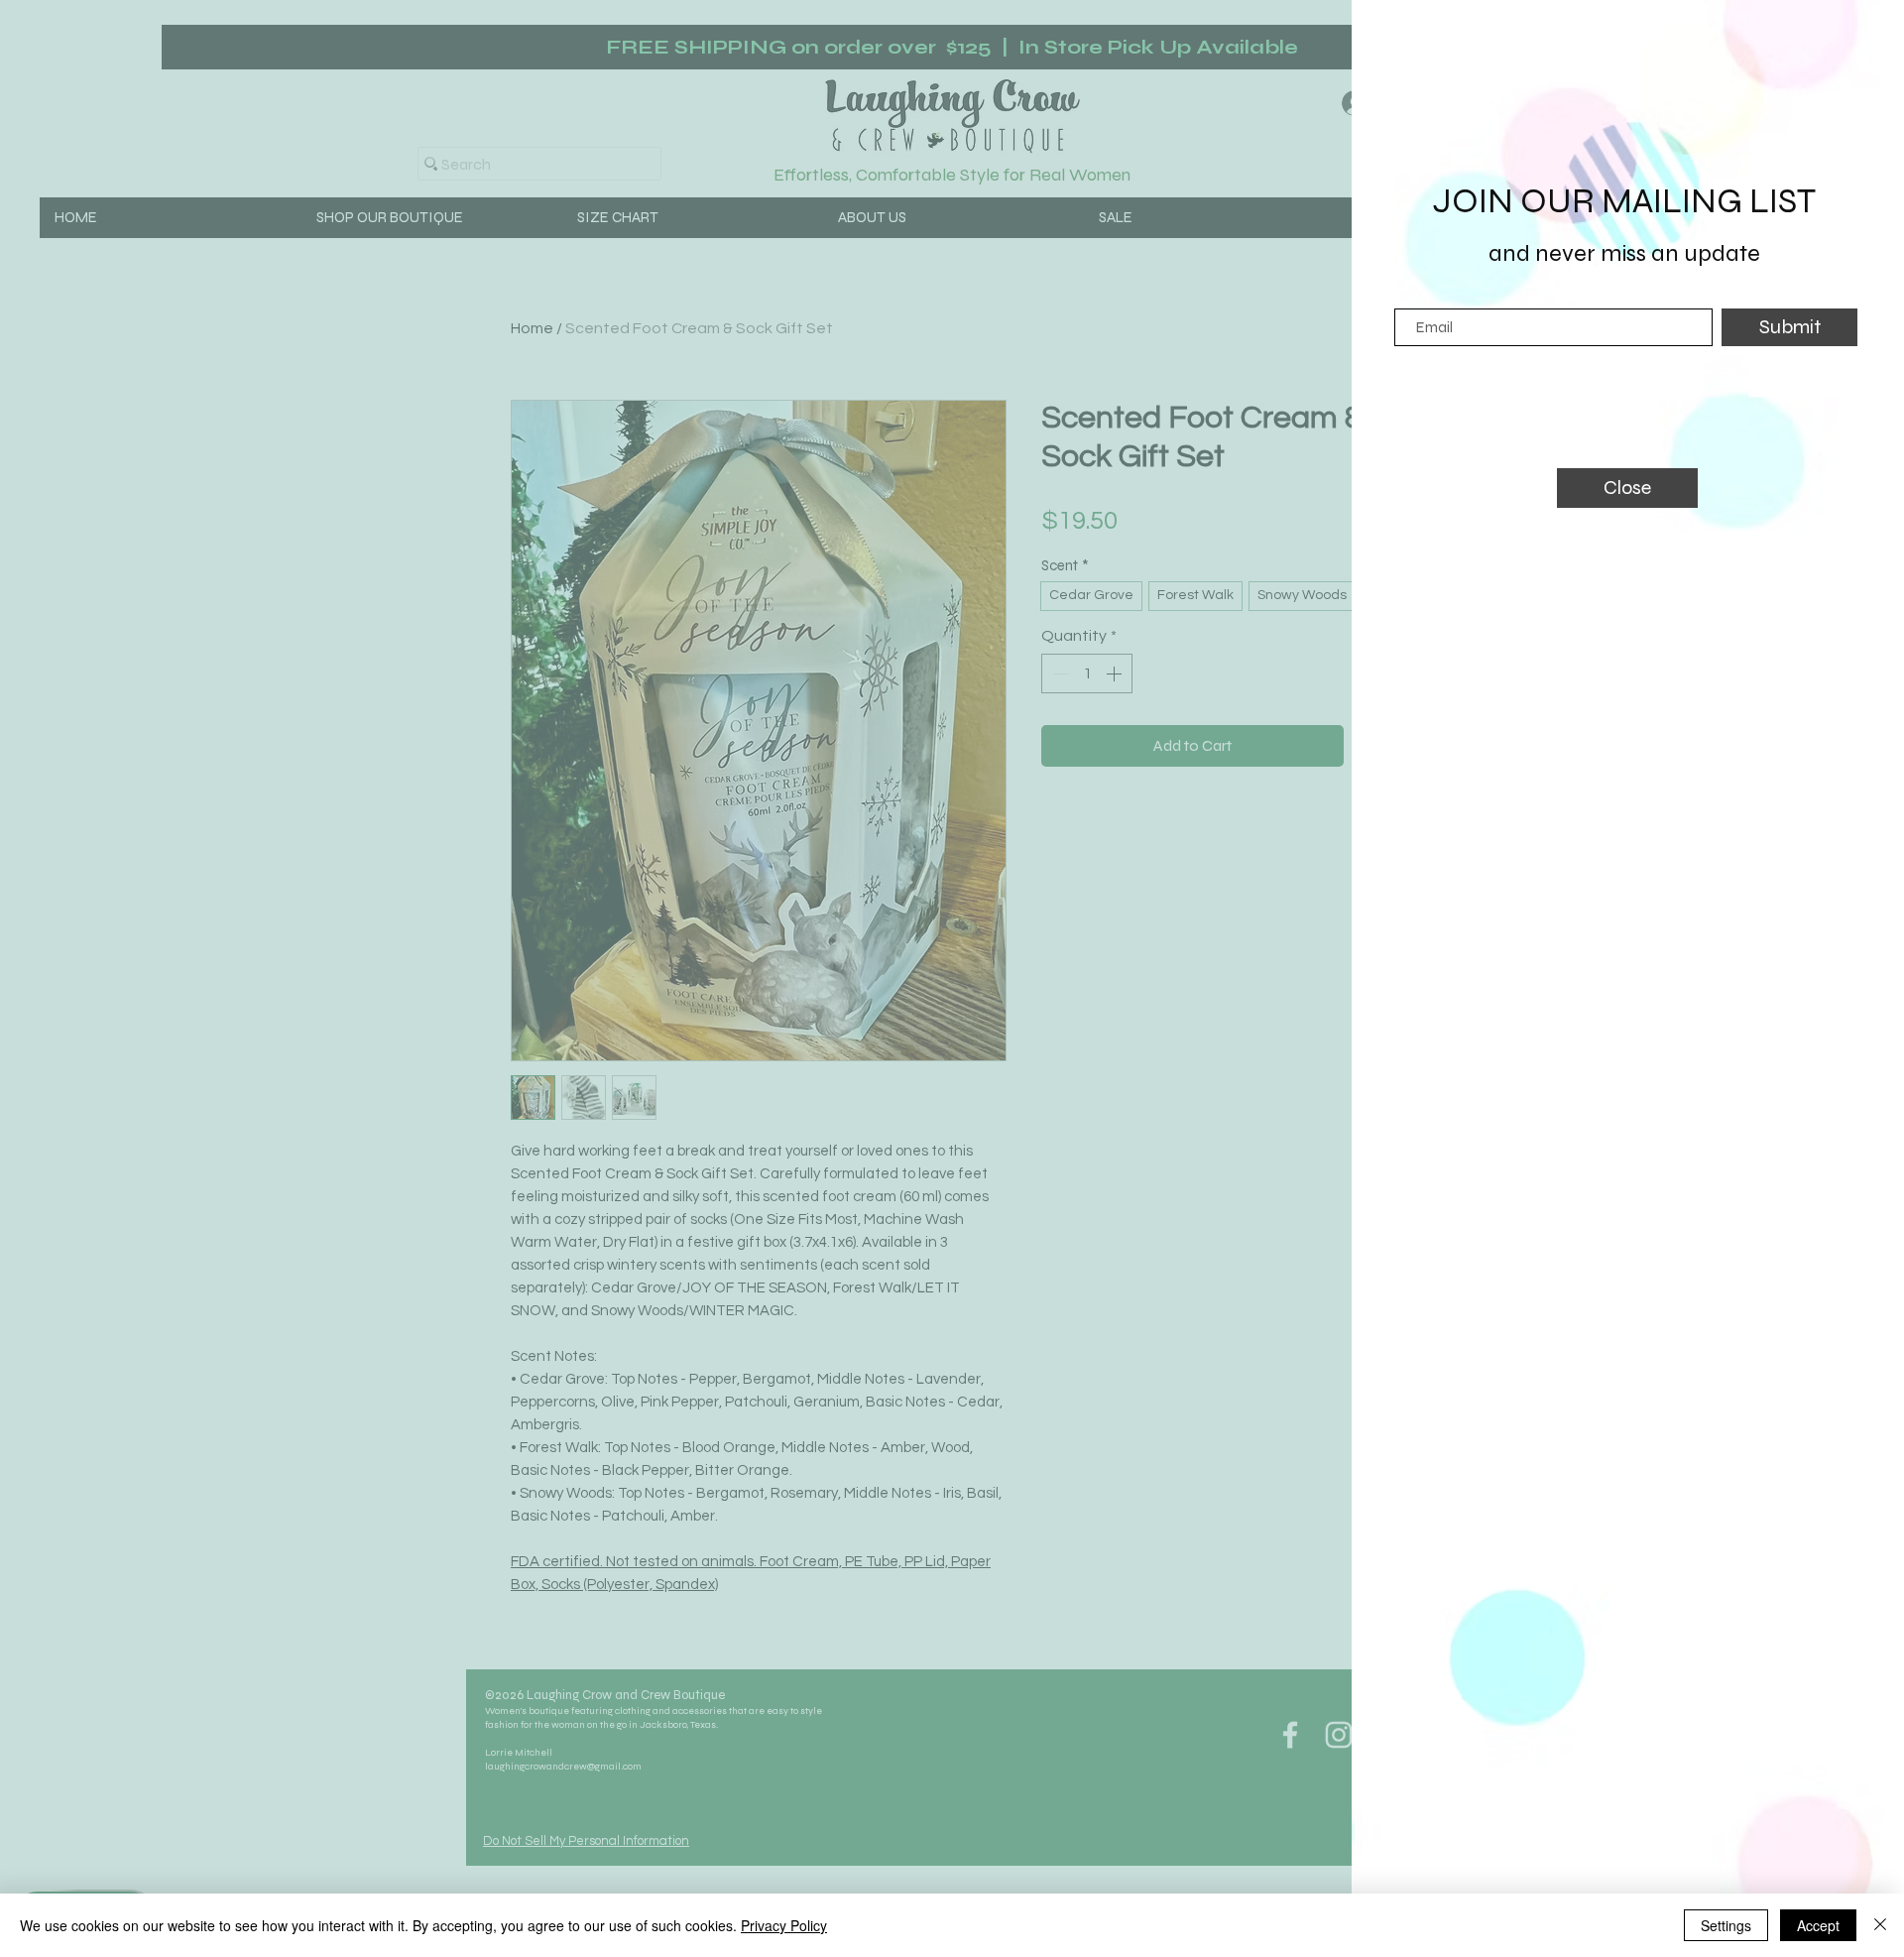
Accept (1818, 1925)
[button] (1627, 488)
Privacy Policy (784, 1925)
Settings (1726, 1925)
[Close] (1880, 1925)
